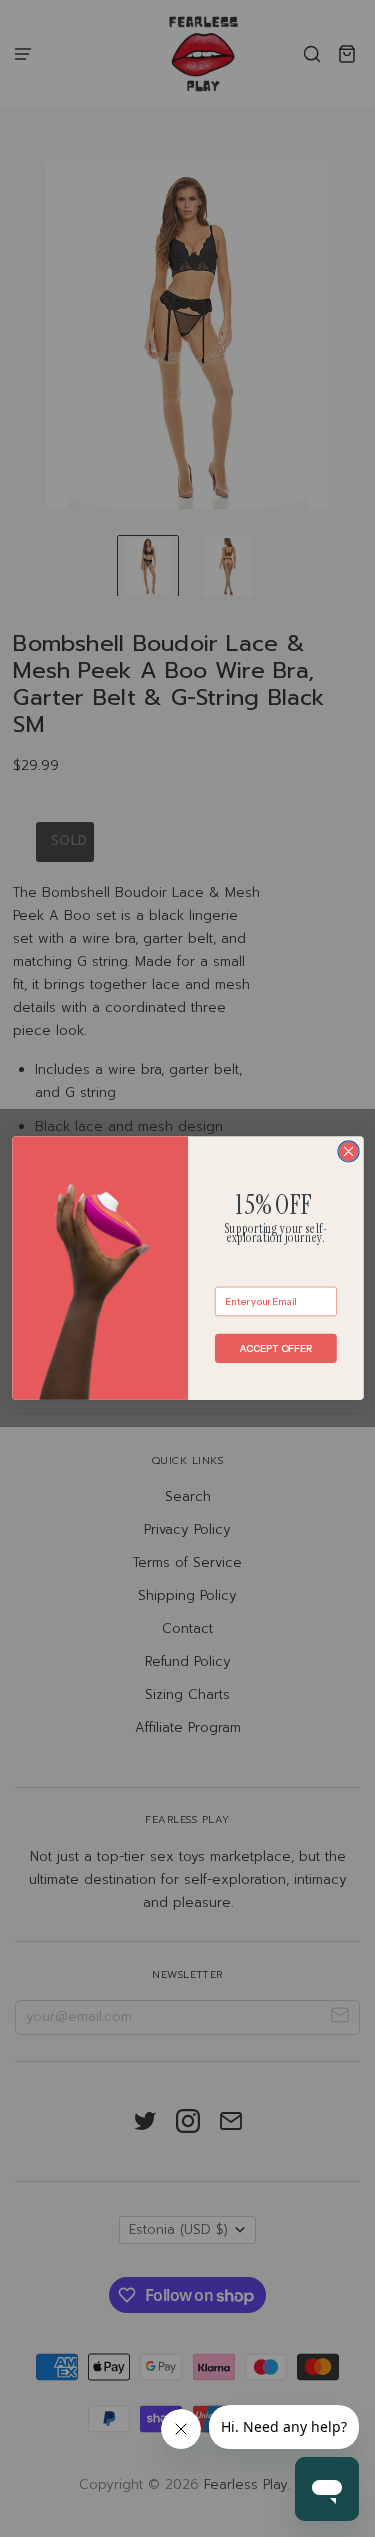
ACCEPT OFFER (275, 1349)
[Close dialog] (348, 1151)
